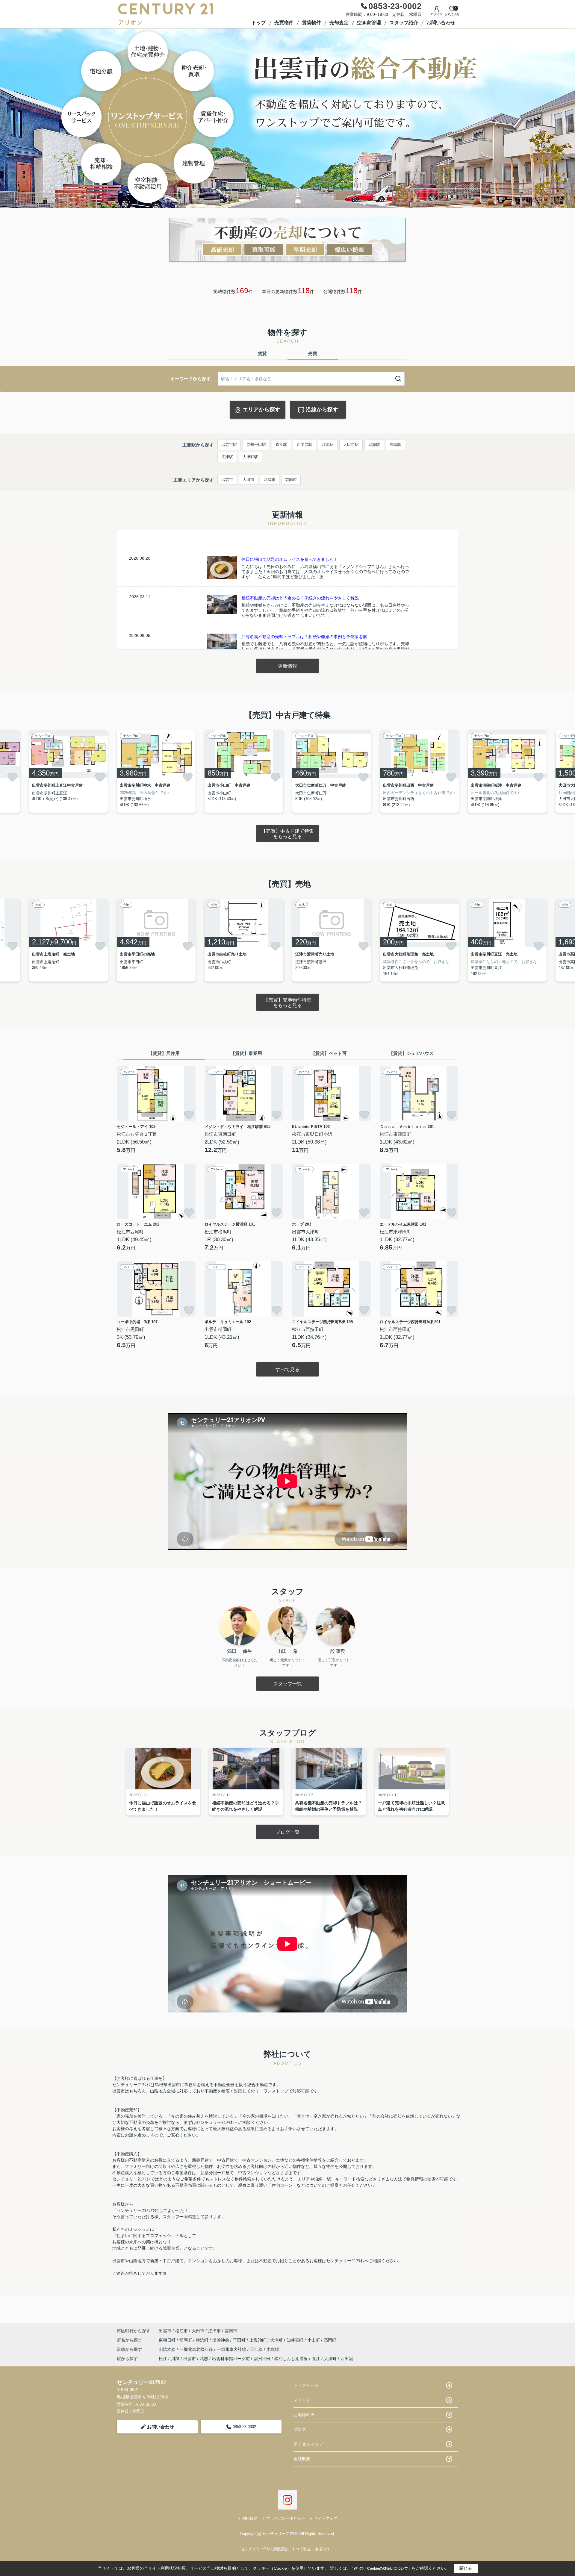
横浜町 (203, 2340)
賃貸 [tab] (262, 353)
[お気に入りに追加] (12, 777)
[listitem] (156, 771)
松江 (163, 2359)
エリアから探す (261, 410)
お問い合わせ (441, 23)
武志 (204, 2359)
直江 (316, 2359)
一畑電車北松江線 (197, 2349)
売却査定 (339, 23)
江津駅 (227, 457)
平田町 (240, 2340)
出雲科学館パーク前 (231, 2359)
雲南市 (291, 480)
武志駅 (374, 445)
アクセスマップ (308, 2444)
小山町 (314, 2340)
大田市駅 (351, 445)
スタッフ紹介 (404, 23)
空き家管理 (369, 23)
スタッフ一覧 (287, 1684)
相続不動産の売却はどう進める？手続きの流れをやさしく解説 (300, 598)
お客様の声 (304, 2415)
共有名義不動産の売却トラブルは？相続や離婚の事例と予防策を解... (306, 637)
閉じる (466, 2568)
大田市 (248, 480)
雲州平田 (262, 2359)
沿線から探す (322, 410)
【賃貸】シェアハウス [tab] (411, 1053)
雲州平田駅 (256, 445)
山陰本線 (168, 2349)
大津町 (277, 2340)
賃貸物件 (311, 23)
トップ (259, 23)
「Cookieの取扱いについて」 (388, 2569)
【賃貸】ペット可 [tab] (329, 1053)
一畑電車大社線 (232, 2349)
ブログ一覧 (287, 1832)
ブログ (300, 2429)
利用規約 (250, 2518)
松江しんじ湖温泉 (291, 2359)
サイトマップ (326, 2518)
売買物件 (284, 23)
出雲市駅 (229, 445)
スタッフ (302, 2400)
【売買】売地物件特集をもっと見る (287, 1003)
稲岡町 (186, 2340)
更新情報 (287, 666)
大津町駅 (250, 457)
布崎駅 (395, 445)
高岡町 (330, 2340)
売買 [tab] (313, 353)
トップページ (306, 2385)
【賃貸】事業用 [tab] (246, 1053)
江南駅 (328, 445)
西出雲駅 (305, 445)
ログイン (437, 14)
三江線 (257, 2349)
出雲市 (227, 480)
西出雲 (347, 2359)
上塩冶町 (258, 2340)
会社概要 (302, 2459)
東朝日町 (168, 2340)
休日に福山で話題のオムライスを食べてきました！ (290, 559)
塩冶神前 (221, 2340)
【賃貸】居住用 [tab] (164, 1053)
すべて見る (287, 1369)
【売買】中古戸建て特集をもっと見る (287, 834)
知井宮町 (296, 2340)
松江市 (181, 2331)
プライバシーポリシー (286, 2518)
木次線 (273, 2349)
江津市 (270, 480)
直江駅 (281, 445)
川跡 (175, 2359)
